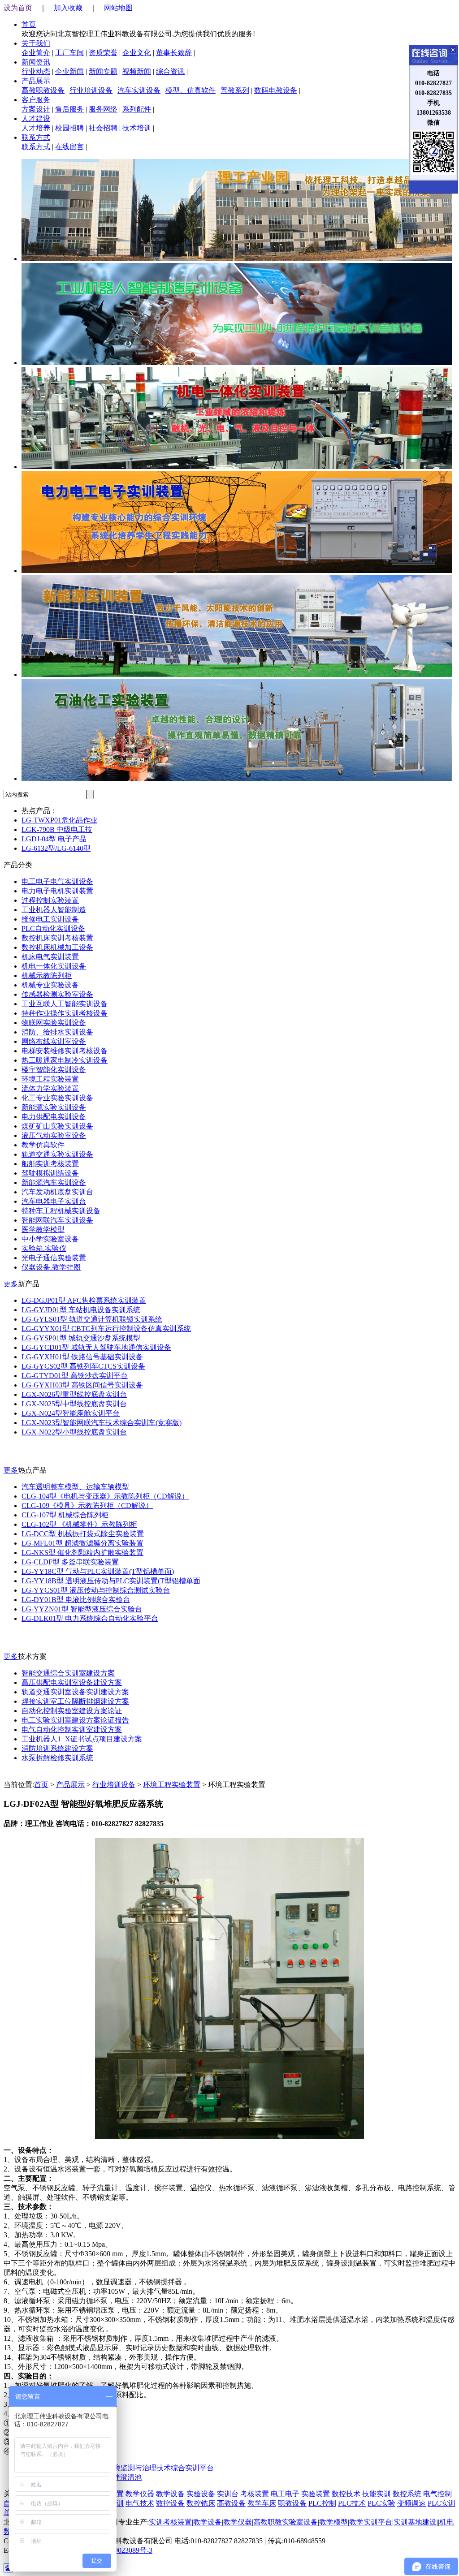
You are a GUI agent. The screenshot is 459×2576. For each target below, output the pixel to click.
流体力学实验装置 (50, 1088)
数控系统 (407, 2494)
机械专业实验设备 (50, 985)
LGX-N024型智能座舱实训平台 (71, 1413)
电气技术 (140, 2503)
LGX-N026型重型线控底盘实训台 (74, 1394)
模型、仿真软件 (191, 90)
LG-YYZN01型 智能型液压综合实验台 (82, 1609)
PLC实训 (442, 2503)
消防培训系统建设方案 (57, 1748)
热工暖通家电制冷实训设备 (65, 1060)
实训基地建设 (415, 2522)
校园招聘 (69, 128)
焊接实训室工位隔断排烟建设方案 (75, 1701)
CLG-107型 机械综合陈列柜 (65, 1515)
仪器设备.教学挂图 (51, 1267)
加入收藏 (68, 8)
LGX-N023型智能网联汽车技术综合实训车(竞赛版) (102, 1423)
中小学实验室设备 (50, 1239)
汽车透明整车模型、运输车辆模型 (75, 1487)
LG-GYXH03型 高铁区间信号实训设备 (82, 1385)
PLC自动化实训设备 (53, 928)
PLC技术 (352, 2503)
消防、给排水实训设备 (57, 1032)
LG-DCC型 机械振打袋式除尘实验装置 (83, 1534)
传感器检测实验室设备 (57, 994)
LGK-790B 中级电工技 (57, 829)
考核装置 (255, 2494)
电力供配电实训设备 (54, 1117)
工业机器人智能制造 (54, 910)
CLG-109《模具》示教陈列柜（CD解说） (87, 1506)
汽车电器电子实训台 (54, 1201)
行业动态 (36, 71)
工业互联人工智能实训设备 (65, 1004)
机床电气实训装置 (50, 957)
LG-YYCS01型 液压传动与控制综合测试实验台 (96, 1590)
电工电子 (285, 2494)
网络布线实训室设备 (54, 1041)
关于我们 (36, 43)
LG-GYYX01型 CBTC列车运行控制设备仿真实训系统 (106, 1329)
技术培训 (137, 128)
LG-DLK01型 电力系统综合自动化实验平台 (90, 1618)
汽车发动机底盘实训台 (57, 1192)
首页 (29, 24)
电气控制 (437, 2494)
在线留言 (69, 147)
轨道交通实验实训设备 (57, 1154)
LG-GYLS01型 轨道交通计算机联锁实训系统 (92, 1319)
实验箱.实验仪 (44, 1248)
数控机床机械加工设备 (57, 947)
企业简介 (36, 53)
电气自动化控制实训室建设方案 (72, 1730)
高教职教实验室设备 (286, 2522)
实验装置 (316, 2494)
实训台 (228, 2494)
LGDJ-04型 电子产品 (54, 839)
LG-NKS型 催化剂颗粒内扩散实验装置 (82, 1553)
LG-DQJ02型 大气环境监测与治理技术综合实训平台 (132, 2468)
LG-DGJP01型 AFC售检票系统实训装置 (84, 1300)
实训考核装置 (170, 2522)
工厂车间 (69, 53)
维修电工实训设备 (50, 919)
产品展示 (36, 81)
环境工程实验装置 (50, 1079)
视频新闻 (137, 71)
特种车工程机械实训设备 (61, 1211)
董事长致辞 (174, 53)
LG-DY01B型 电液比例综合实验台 (76, 1600)
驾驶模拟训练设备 (50, 1173)
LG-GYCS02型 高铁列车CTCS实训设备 (83, 1366)
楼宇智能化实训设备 (54, 1070)
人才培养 (36, 128)
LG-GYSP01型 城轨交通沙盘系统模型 (81, 1338)
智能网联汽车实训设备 (57, 1220)
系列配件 (137, 109)
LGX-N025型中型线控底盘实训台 (74, 1404)
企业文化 (137, 53)
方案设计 (36, 109)
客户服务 (36, 100)
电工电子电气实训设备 (57, 881)
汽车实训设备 (139, 90)
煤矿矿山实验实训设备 (57, 1126)
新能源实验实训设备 (54, 1107)
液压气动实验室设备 (54, 1135)
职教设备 (292, 2503)
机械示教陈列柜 (47, 976)
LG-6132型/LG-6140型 (56, 848)
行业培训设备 (91, 90)
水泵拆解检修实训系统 (57, 1758)
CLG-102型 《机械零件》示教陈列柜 (79, 1524)
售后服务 (69, 109)
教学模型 (333, 2522)
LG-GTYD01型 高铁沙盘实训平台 (75, 1376)
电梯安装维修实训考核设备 (65, 1051)
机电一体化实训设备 (54, 966)
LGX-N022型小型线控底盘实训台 (74, 1432)
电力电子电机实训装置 (57, 891)
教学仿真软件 (43, 1145)
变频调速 (411, 2503)
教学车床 (262, 2503)
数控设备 (170, 2503)
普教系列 (235, 90)
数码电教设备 (276, 90)
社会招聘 (103, 128)
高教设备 (231, 2503)
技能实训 (377, 2494)
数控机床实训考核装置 (57, 938)
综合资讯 (170, 71)
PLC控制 (322, 2503)
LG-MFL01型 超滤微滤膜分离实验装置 (82, 1543)
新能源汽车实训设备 (54, 1182)
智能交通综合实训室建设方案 (68, 1673)
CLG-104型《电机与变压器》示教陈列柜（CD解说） (105, 1496)
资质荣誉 (103, 53)
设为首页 (18, 8)
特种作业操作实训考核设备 (65, 1013)
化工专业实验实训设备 (57, 1098)
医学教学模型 (43, 1230)
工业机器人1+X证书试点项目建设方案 (82, 1739)
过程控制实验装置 (50, 900)
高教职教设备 (43, 90)
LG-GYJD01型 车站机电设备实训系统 (81, 1310)
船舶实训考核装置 (50, 1164)
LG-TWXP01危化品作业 (59, 820)
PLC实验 (381, 2503)
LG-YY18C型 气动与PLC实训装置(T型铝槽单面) (98, 1571)
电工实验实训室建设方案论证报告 (75, 1720)
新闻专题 (103, 71)
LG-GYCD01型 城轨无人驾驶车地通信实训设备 (96, 1347)
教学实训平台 (371, 2522)
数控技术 (346, 2494)
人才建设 (36, 118)
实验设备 (201, 2494)
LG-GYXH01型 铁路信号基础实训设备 (82, 1357)
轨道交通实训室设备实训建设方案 (75, 1692)
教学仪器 (140, 2494)
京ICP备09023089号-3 (119, 2550)
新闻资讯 (36, 62)
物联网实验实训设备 (54, 1023)
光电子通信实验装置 (54, 1258)
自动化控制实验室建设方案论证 (72, 1711)
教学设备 (170, 2494)
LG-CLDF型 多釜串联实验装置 (70, 1562)
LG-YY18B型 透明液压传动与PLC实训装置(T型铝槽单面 (111, 1581)
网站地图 (118, 8)
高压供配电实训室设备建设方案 (72, 1682)
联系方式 (36, 137)
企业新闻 (69, 71)
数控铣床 (201, 2503)
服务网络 (103, 109)
